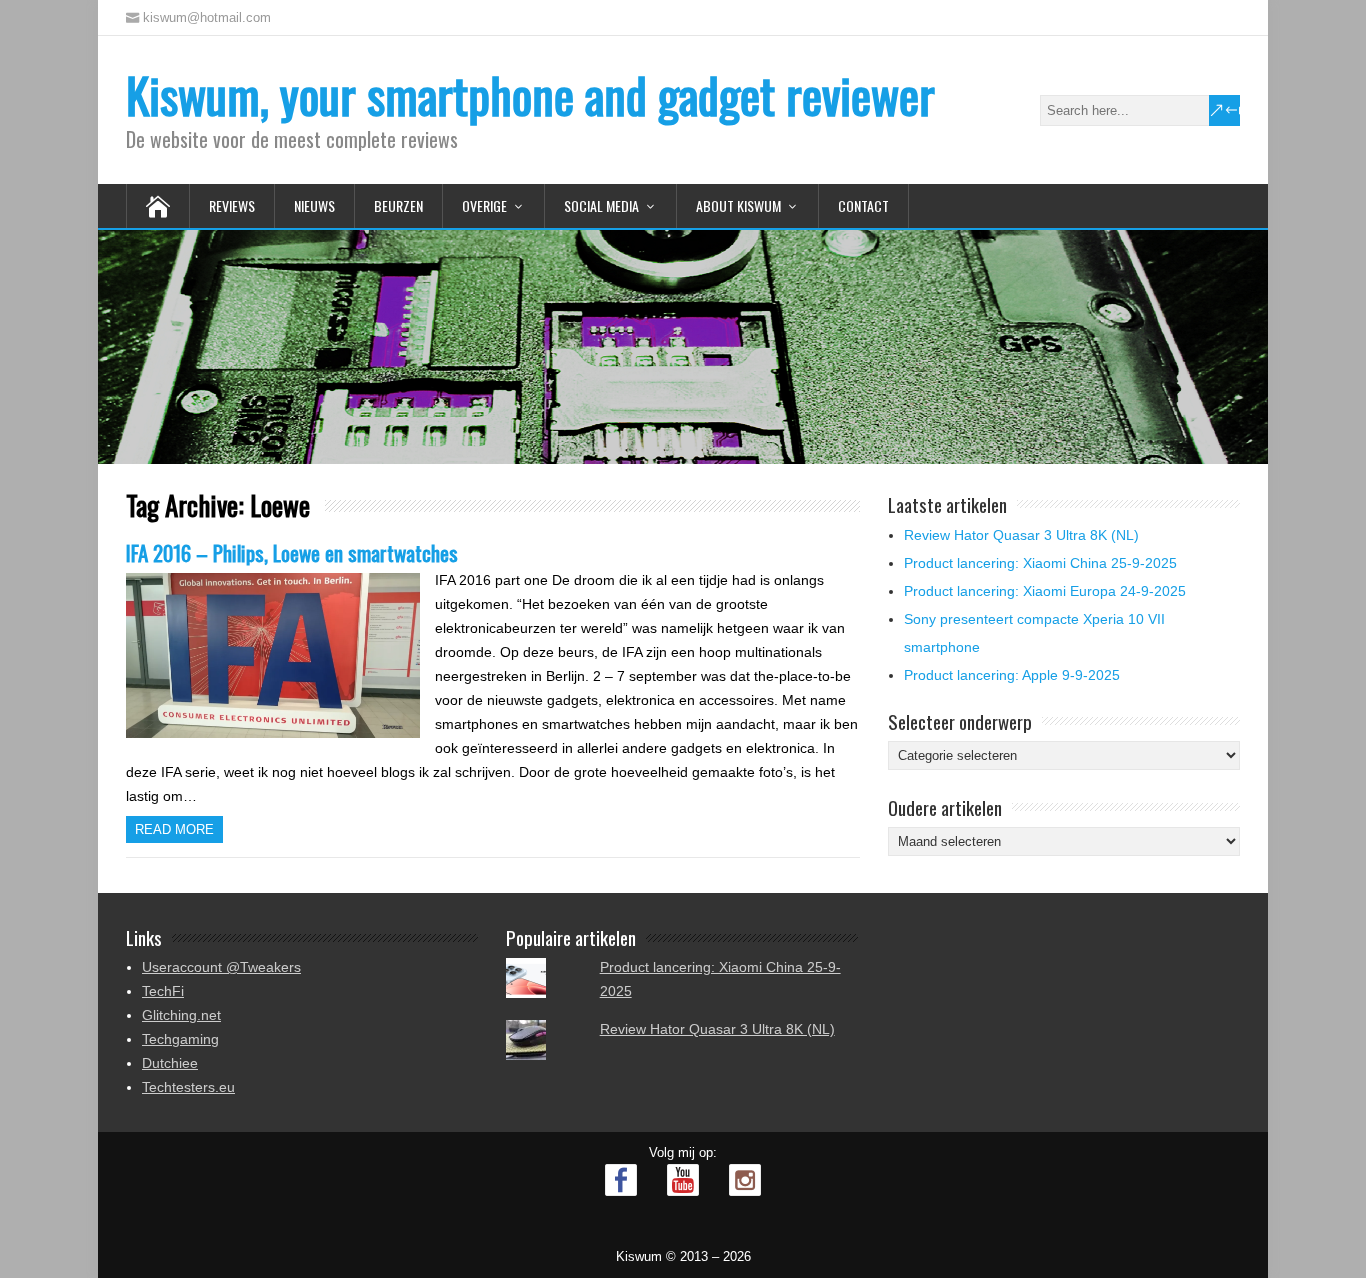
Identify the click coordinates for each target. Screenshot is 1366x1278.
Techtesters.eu (188, 1087)
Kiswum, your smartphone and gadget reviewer (530, 94)
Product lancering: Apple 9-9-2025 (1012, 675)
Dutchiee (170, 1063)
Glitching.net (181, 1015)
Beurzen (398, 205)
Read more (174, 829)
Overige (484, 205)
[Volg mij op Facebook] (621, 1180)
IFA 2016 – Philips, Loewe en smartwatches (292, 552)
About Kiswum (738, 205)
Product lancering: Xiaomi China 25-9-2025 (1040, 563)
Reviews (232, 205)
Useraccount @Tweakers (221, 967)
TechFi (163, 991)
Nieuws (314, 205)
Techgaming (180, 1039)
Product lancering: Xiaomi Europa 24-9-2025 (1045, 591)
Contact (863, 205)
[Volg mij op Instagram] (745, 1180)
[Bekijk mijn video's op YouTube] (683, 1180)
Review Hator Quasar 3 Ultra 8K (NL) (1021, 535)
